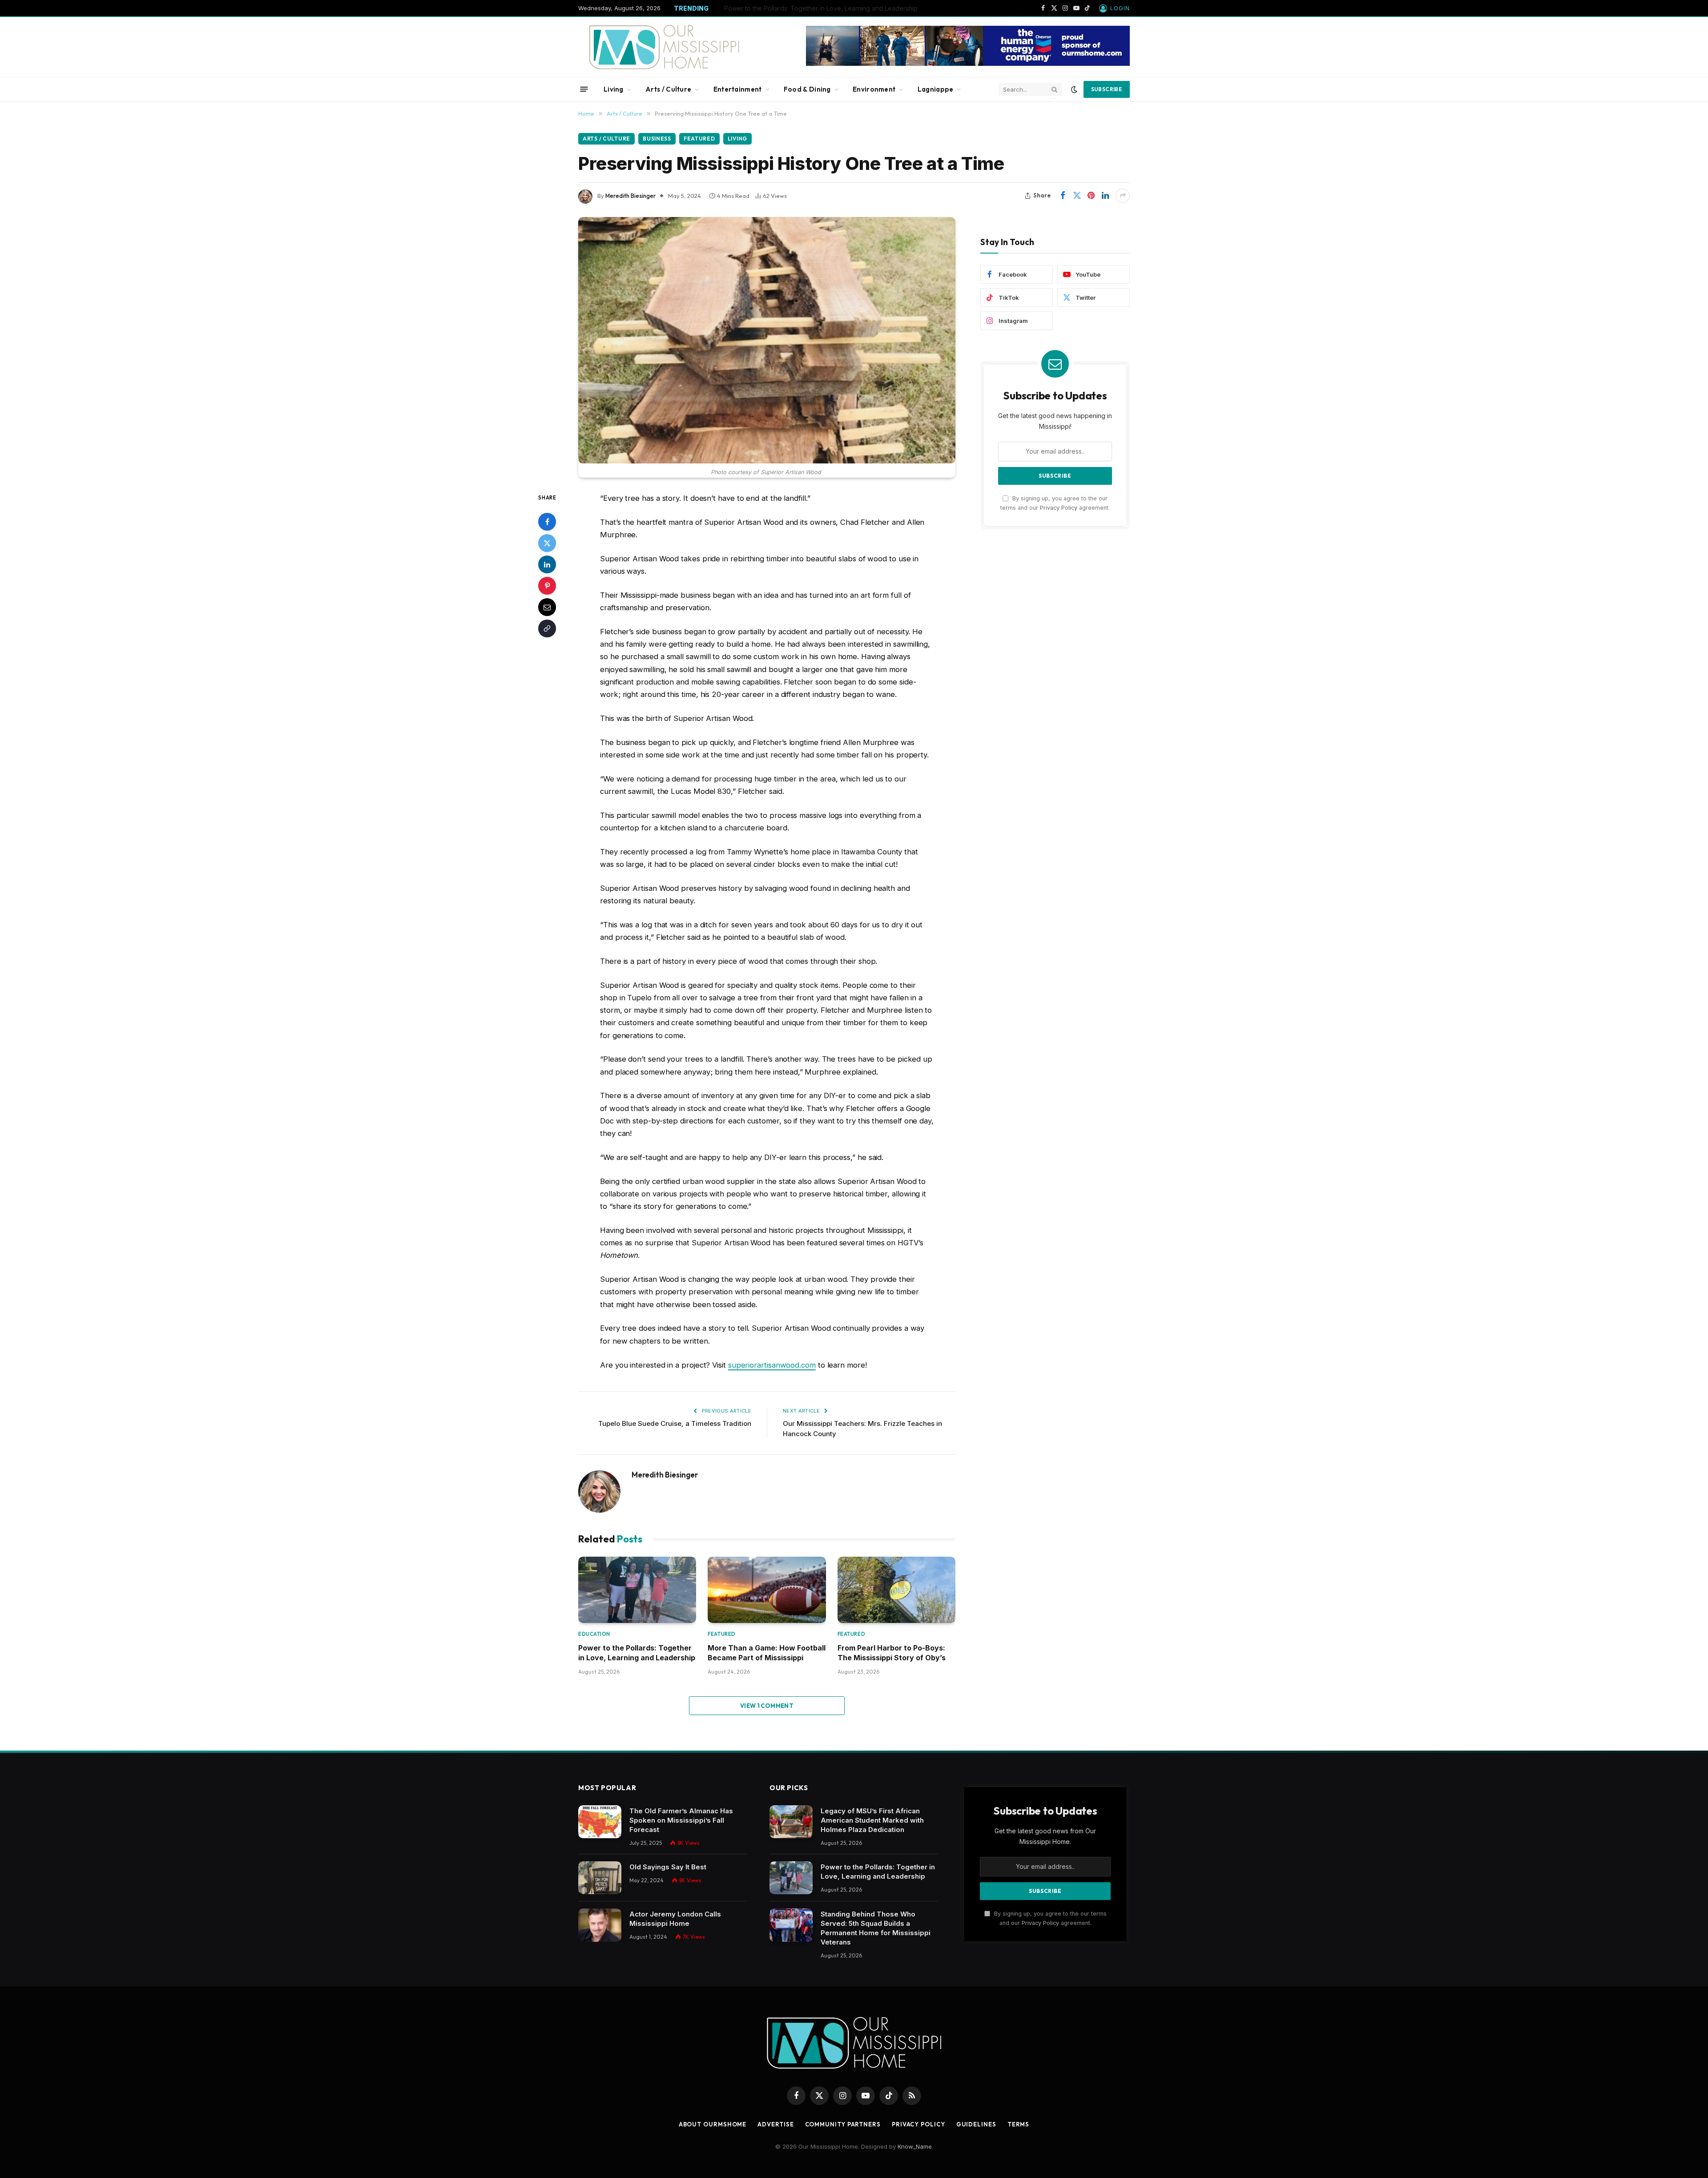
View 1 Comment (767, 1706)
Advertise (775, 2124)
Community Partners (843, 2124)
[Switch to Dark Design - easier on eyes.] (1074, 89)
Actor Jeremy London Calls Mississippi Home (675, 1919)
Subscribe (1107, 89)
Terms (1019, 2124)
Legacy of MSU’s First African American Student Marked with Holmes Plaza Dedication (872, 1820)
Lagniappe (936, 89)
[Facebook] (547, 521)
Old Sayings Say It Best (668, 1867)
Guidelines (976, 2124)
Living (614, 89)
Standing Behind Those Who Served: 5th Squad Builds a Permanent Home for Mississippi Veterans (876, 1928)
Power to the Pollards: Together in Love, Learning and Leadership (821, 8)
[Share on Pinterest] (1091, 196)
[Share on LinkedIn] (1105, 196)
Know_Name (915, 2146)
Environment (874, 89)
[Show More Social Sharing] (1123, 196)
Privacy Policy (1059, 508)
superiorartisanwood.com (772, 1365)
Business (657, 139)
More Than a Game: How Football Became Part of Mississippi (767, 1653)
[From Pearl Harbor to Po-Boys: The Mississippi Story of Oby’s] (896, 1590)
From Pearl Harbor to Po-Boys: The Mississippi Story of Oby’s (892, 1653)
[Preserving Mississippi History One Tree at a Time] (767, 340)
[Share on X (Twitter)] (1077, 196)
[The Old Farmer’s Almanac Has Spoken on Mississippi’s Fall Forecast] (600, 1822)
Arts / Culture (668, 89)
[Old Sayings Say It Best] (600, 1878)
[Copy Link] (547, 628)
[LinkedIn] (547, 564)
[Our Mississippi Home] (664, 47)
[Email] (547, 607)
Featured (699, 139)
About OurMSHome (713, 2124)
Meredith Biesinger (630, 196)
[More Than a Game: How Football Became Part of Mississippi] (767, 1590)
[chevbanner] (968, 64)
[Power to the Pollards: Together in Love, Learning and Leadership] (637, 1590)
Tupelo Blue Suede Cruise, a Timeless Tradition (675, 1423)
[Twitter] (547, 543)
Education (594, 1634)
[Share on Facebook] (1063, 196)
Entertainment (738, 89)
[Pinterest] (547, 585)
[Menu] (584, 89)
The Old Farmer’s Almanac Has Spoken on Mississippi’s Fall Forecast (681, 1820)
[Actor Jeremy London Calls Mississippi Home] (600, 1925)
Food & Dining (807, 89)
